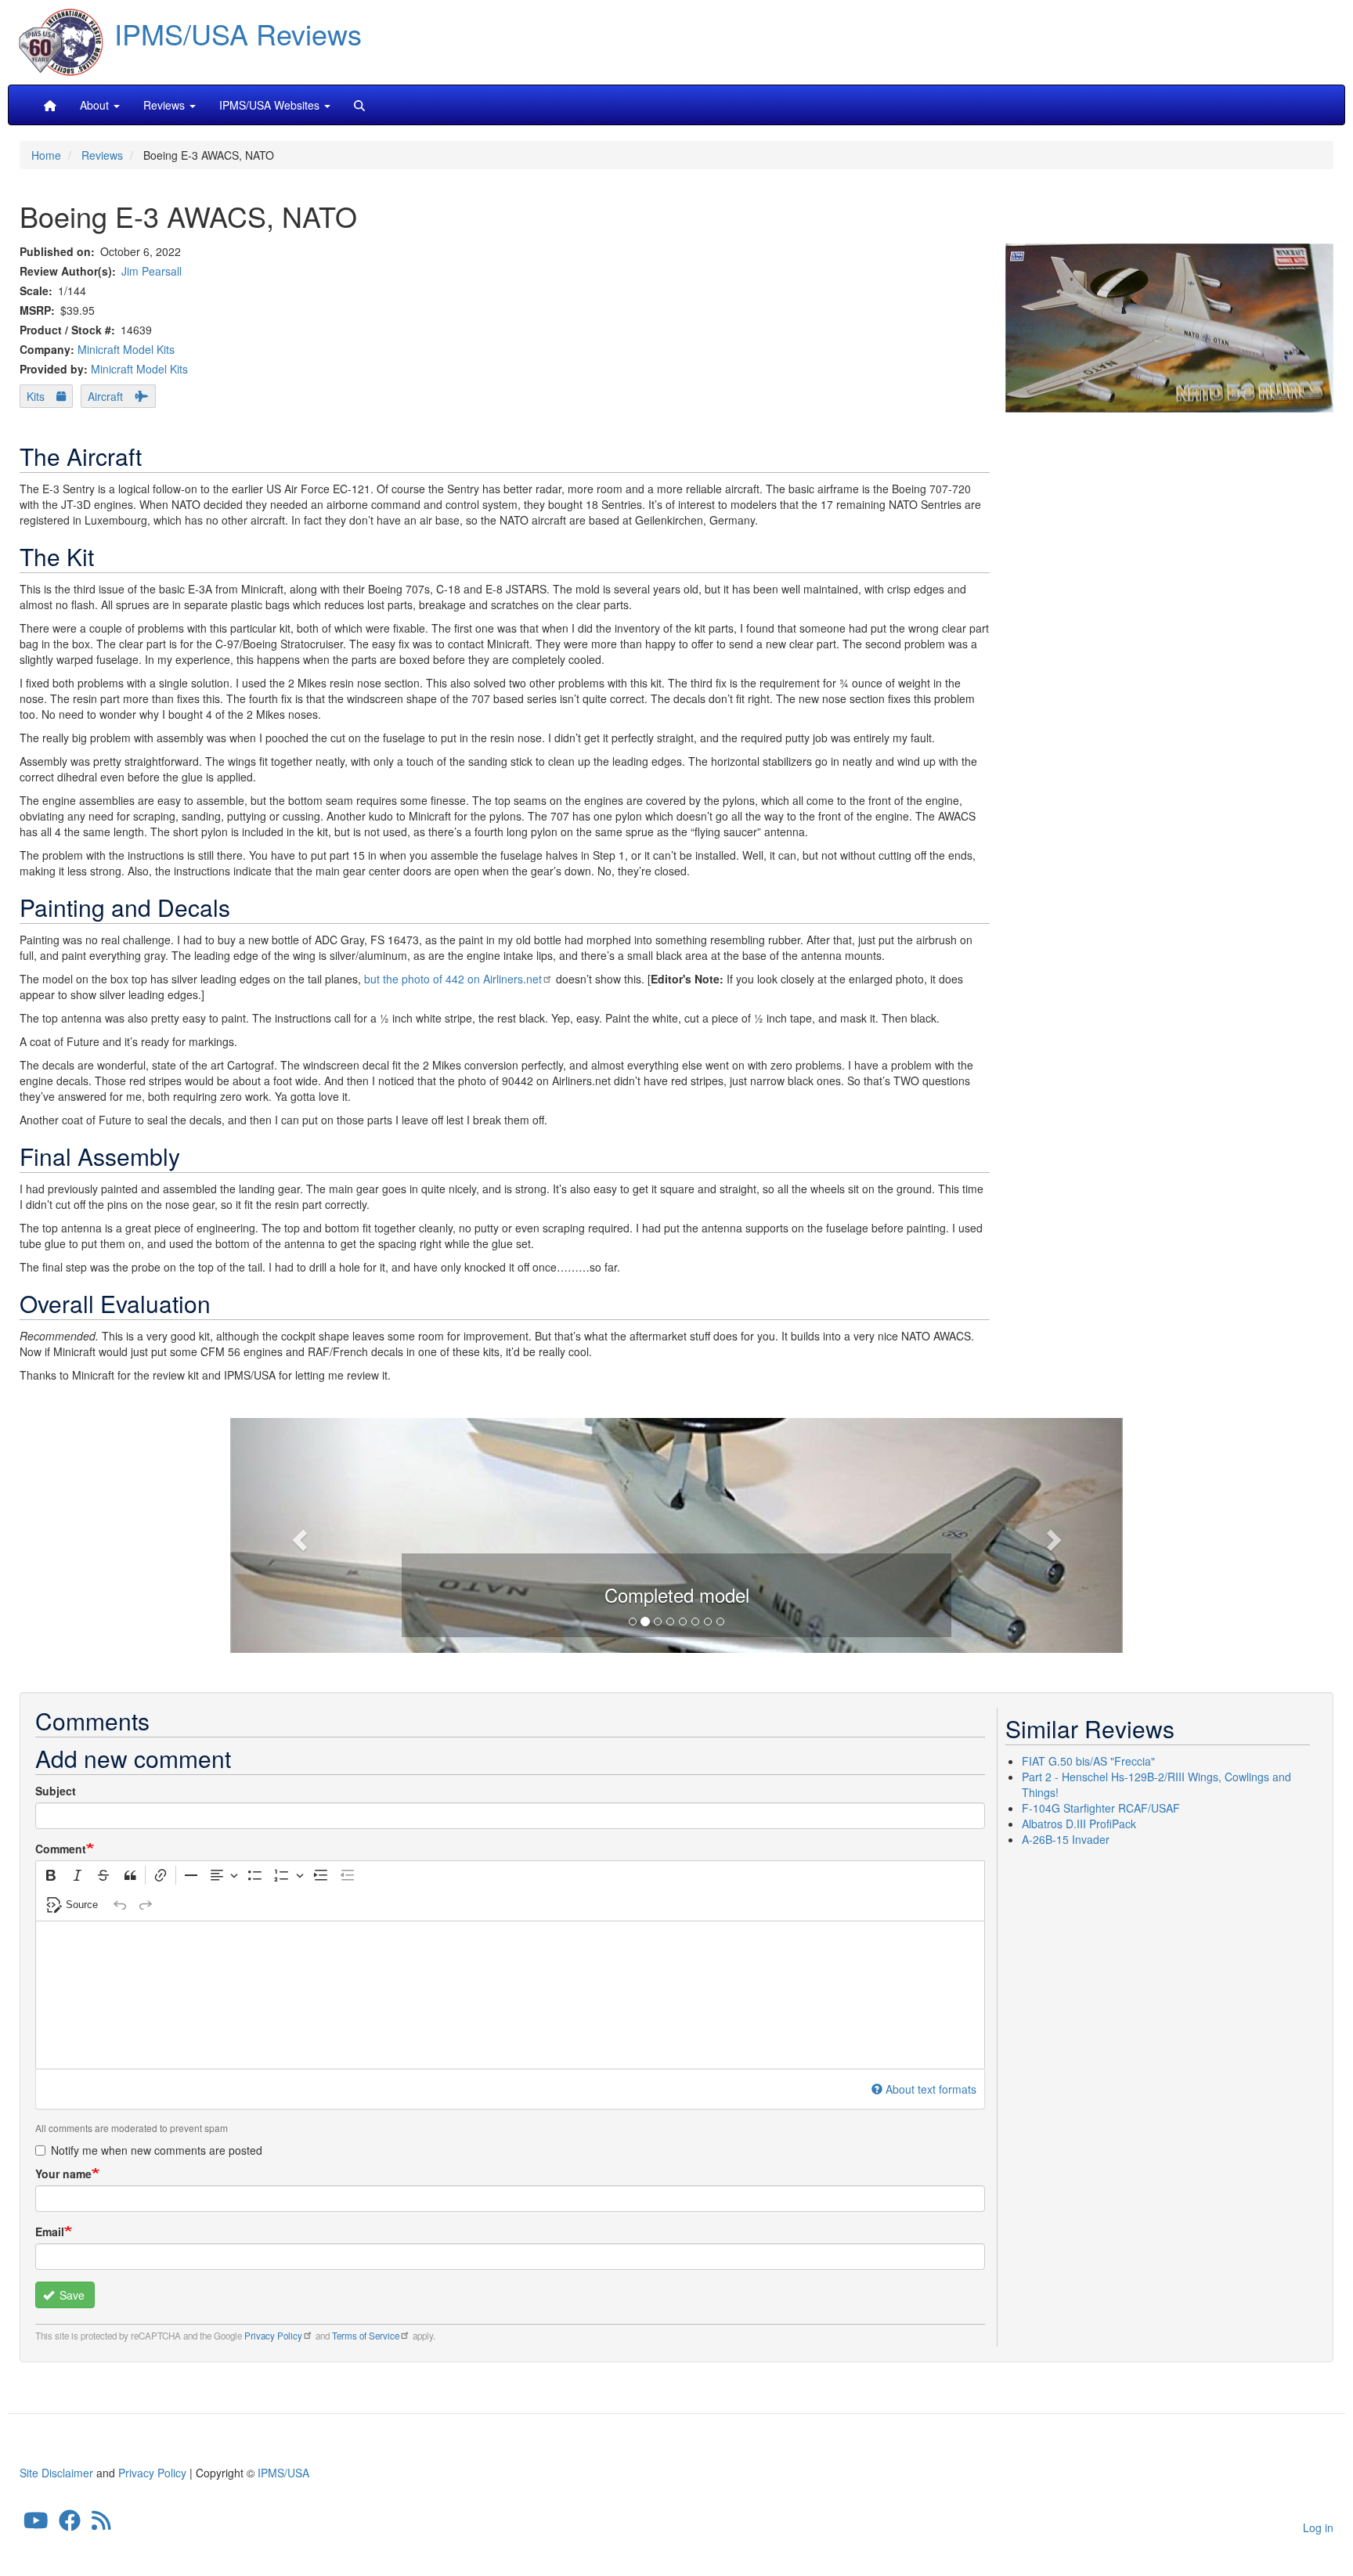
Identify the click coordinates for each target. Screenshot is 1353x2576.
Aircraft (105, 396)
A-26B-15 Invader (1066, 1839)
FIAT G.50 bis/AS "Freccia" (1088, 1761)
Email (50, 2231)
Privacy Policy (273, 2336)
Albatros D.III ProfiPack (1079, 1824)
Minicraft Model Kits (126, 349)
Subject (56, 1791)
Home (46, 155)
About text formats (931, 2089)
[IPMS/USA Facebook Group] (70, 2524)
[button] (558, 1533)
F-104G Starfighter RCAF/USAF (1101, 1808)
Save (70, 2295)
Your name (63, 2174)
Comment (61, 1849)
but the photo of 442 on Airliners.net (453, 979)
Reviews (102, 155)
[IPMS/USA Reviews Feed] (101, 2524)
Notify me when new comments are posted (157, 2150)
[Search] (359, 105)
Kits (36, 396)
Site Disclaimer (56, 2473)
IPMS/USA (283, 2473)
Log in (1318, 2527)
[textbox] (510, 1995)
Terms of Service (366, 2336)
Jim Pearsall (152, 271)
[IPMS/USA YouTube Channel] (36, 2524)
